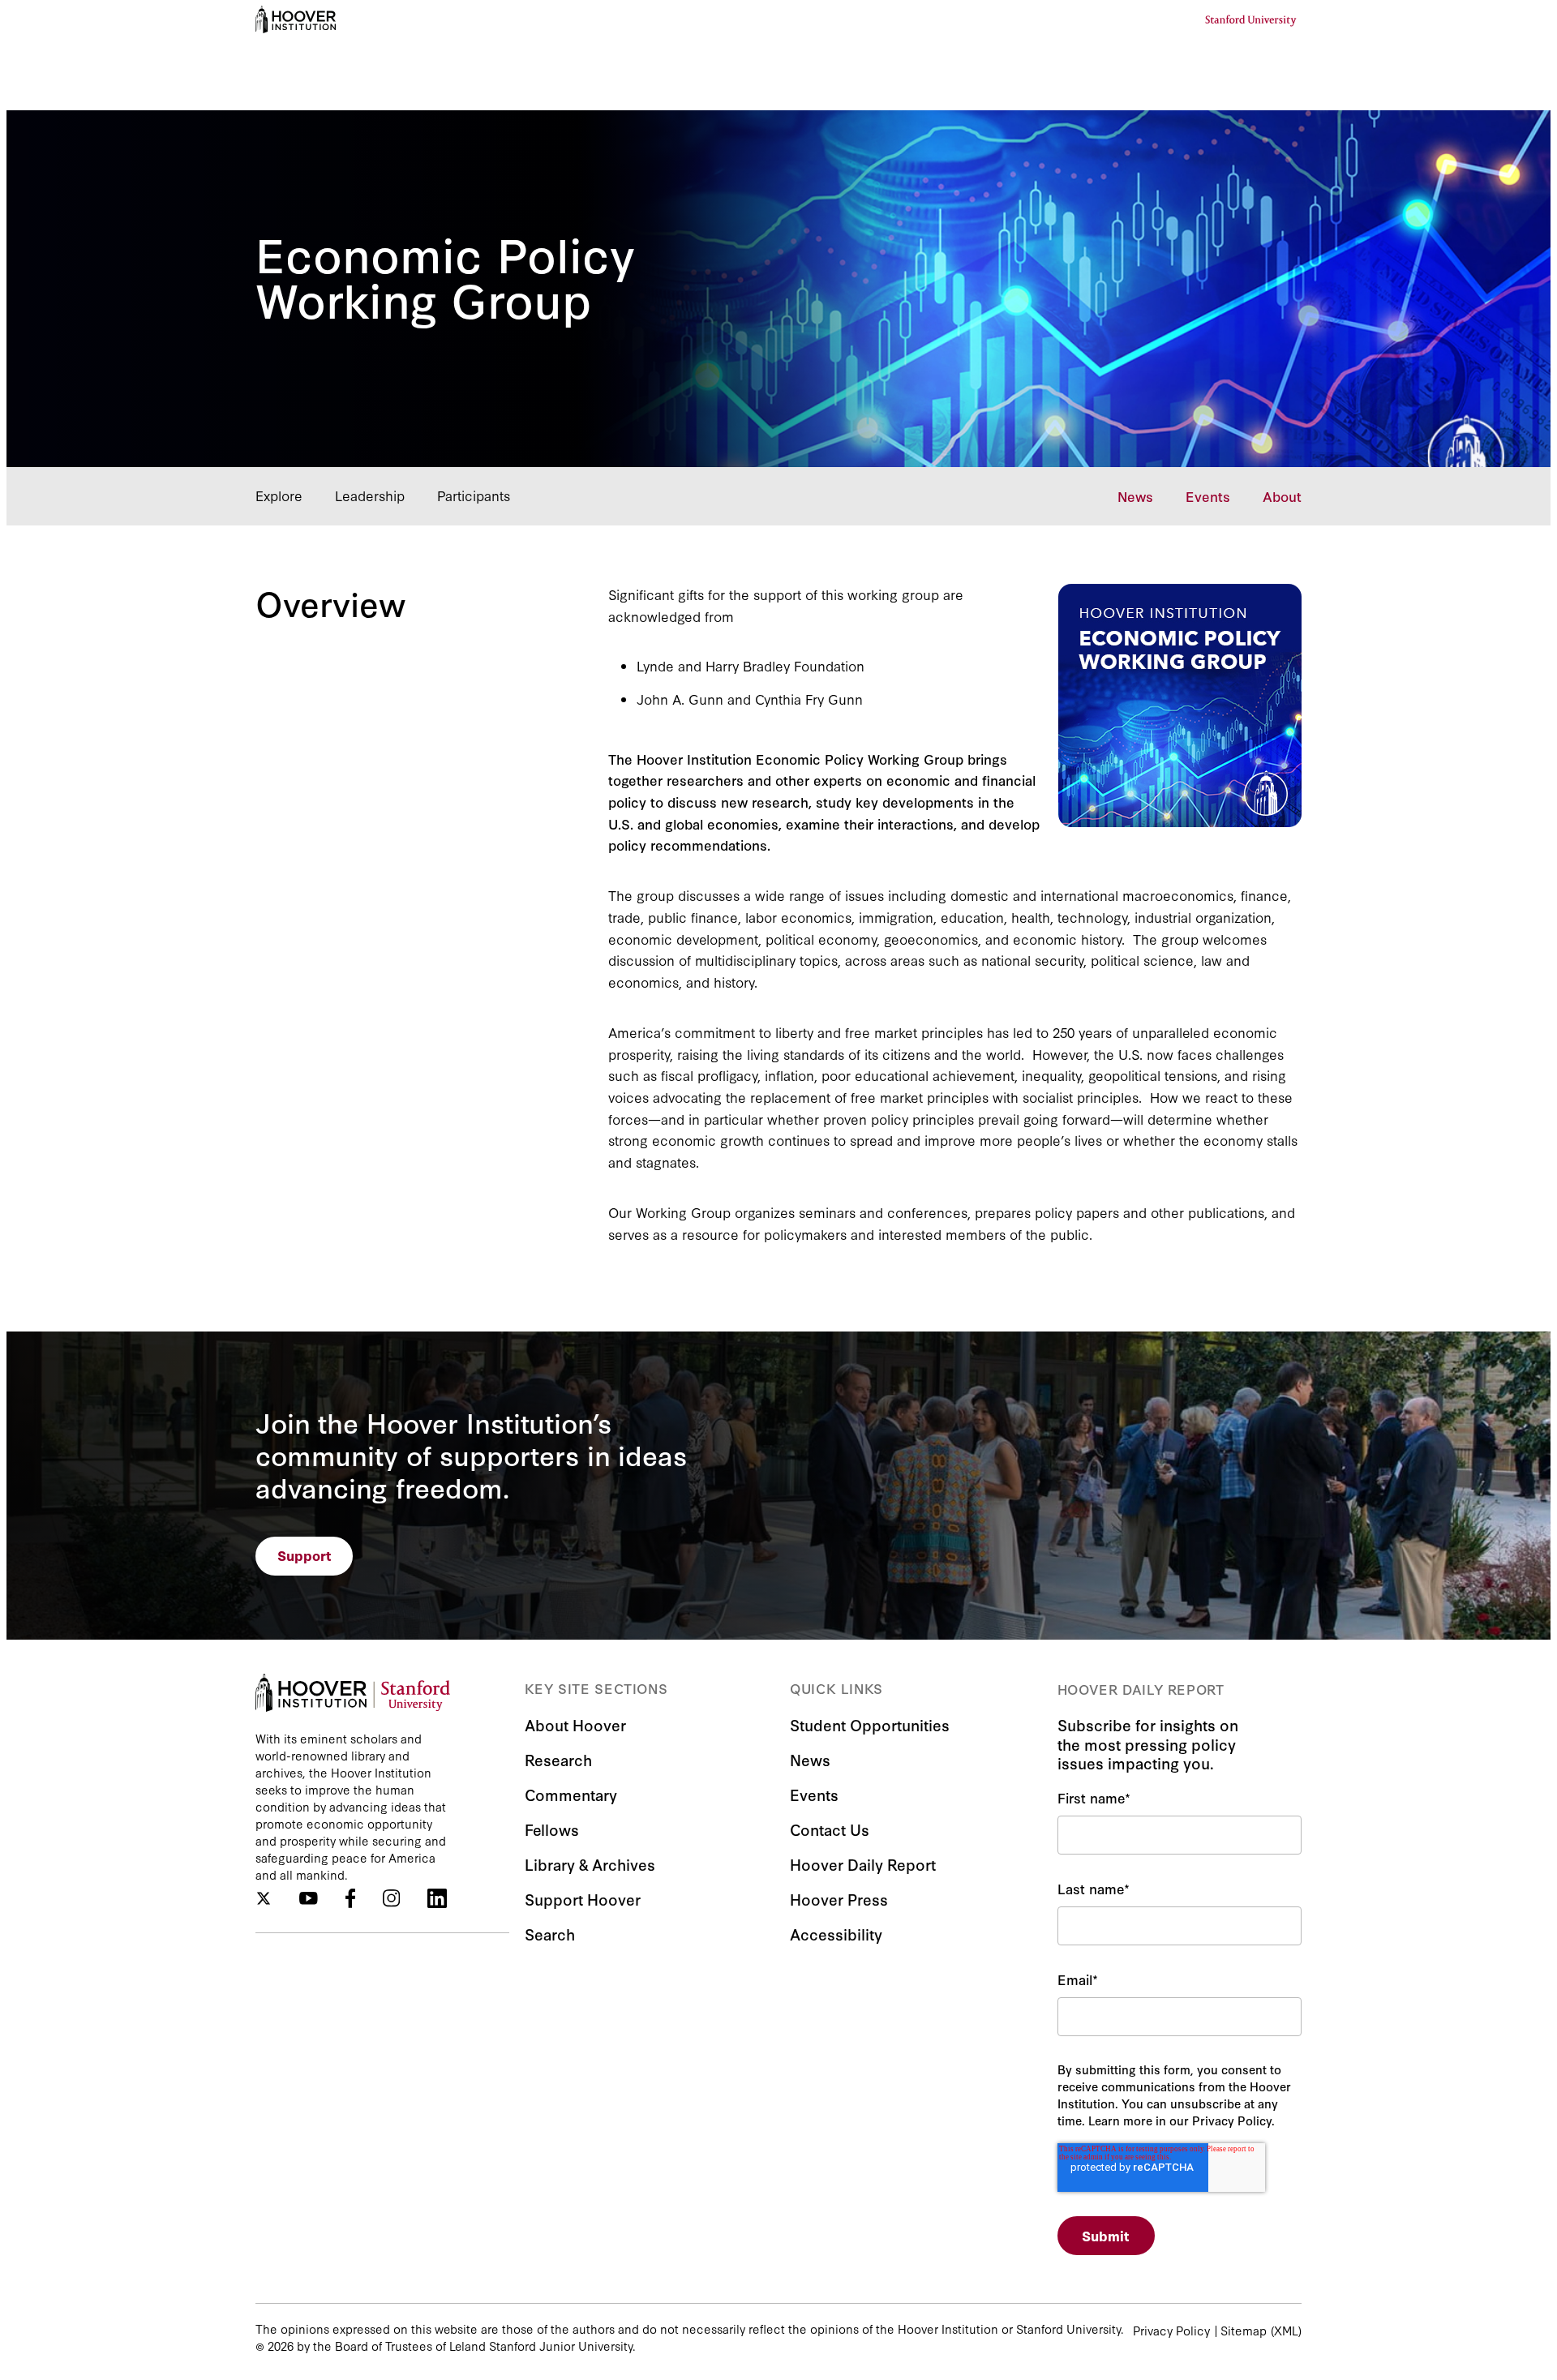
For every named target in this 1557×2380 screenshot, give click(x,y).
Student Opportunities (870, 1724)
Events (1208, 496)
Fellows (552, 1829)
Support (305, 1555)
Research (558, 1759)
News (1135, 496)
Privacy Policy (1171, 2330)
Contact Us (830, 1829)
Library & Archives (590, 1864)
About (1282, 496)
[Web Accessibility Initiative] (296, 19)
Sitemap (1244, 2330)
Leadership (370, 495)
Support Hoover (583, 1899)
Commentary (571, 1794)
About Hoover (575, 1724)
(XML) (1286, 2330)
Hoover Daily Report (863, 1864)
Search (550, 1934)
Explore (279, 495)
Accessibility (836, 1934)
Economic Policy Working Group (445, 274)
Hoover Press (839, 1899)
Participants (474, 495)
